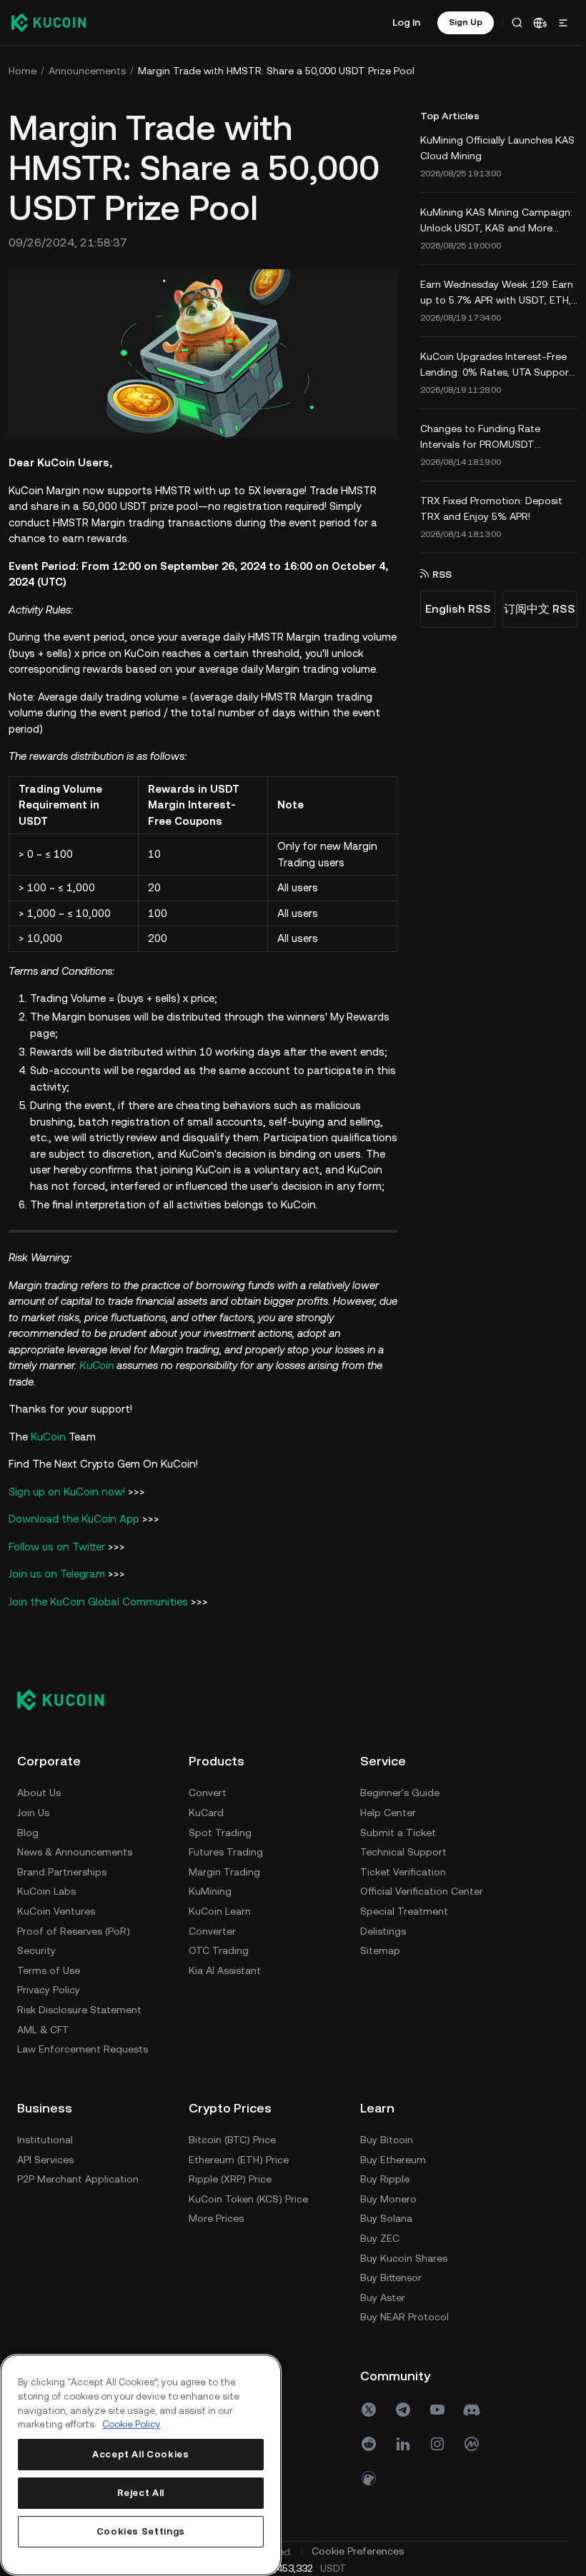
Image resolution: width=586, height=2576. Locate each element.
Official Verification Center (422, 1922)
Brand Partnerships (62, 1902)
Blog (28, 1863)
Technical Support (403, 1883)
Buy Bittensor (391, 2308)
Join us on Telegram (57, 1604)
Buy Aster (383, 2327)
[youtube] (437, 2440)
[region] (140, 2465)
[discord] (472, 2440)
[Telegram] (403, 2440)
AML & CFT (43, 2060)
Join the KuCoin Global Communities (98, 1632)
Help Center (388, 1843)
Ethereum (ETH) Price (239, 2190)
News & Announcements (75, 1883)
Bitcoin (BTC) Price (232, 2170)
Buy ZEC (380, 2268)
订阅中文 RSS (535, 609)
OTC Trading (219, 1981)
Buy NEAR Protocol (404, 2347)
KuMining (210, 1922)
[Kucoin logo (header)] (49, 22)
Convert (208, 1823)
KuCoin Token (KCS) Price (248, 2229)
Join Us (33, 1843)
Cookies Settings (140, 2531)
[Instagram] (437, 2475)
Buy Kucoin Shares (404, 2288)
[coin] (369, 2509)
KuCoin (96, 1395)
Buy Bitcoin (387, 2170)
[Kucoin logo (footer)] (68, 1730)
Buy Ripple (385, 2210)
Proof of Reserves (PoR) (74, 1961)
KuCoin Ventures (56, 1941)
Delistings (383, 1961)
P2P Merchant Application (78, 2210)
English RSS (454, 609)
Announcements (87, 71)
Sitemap (380, 1981)
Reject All (140, 2493)
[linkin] (403, 2475)
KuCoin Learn (220, 1941)
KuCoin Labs (46, 1922)
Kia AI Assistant (225, 2000)
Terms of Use (49, 2000)
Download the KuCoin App (75, 1549)
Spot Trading (220, 1863)
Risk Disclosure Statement (79, 2040)
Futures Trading (226, 1883)
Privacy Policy (49, 2020)
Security (36, 1981)
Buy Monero (388, 2229)
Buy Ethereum (393, 2190)
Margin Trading (224, 1902)
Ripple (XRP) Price (230, 2210)
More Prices (216, 2249)
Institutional (45, 2170)
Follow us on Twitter (57, 1577)
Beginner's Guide (400, 1823)
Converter (212, 1961)
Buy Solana (386, 2249)
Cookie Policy (131, 2424)
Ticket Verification (403, 1902)
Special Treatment (404, 1941)
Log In (402, 22)
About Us (39, 1823)
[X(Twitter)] (369, 2440)
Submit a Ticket (398, 1863)
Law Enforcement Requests (83, 2079)
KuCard (206, 1843)
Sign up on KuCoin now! (67, 1522)
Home (23, 71)
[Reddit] (369, 2475)
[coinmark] (472, 2475)
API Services (45, 2190)
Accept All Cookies (139, 2454)
